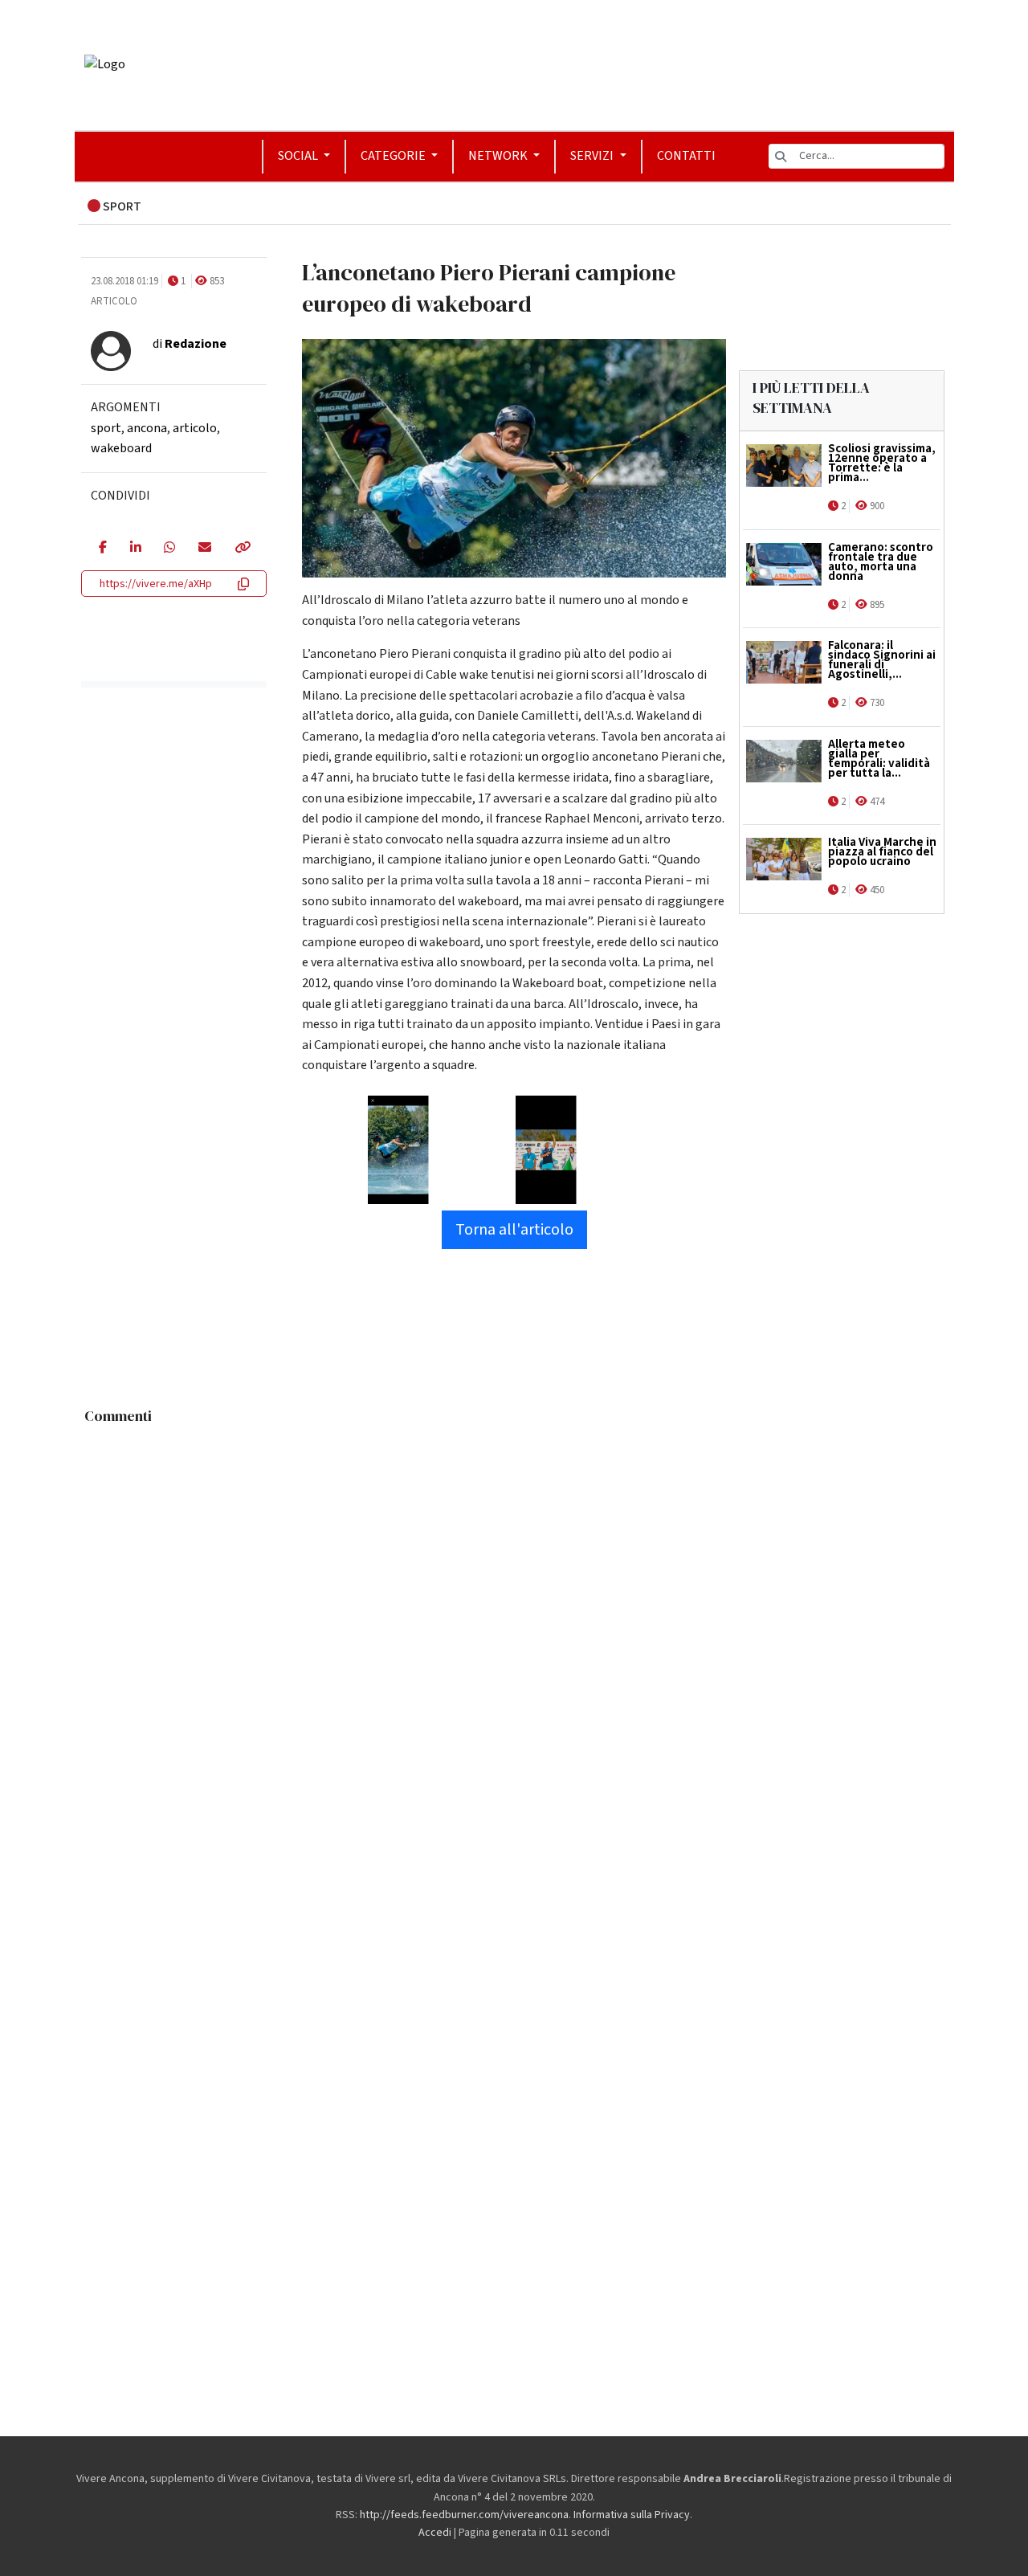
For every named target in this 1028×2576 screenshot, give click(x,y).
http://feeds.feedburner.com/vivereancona (464, 2515)
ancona (147, 428)
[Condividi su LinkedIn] (135, 549)
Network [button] (499, 156)
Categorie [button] (394, 156)
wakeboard (121, 448)
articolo (195, 428)
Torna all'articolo (514, 1230)
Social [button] (299, 156)
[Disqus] (514, 1633)
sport (106, 428)
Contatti (686, 156)
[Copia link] (242, 549)
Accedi (435, 2533)
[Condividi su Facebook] (102, 549)
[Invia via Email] (204, 549)
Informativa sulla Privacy (632, 2515)
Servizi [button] (593, 156)
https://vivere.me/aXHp (156, 584)
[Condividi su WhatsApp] (169, 549)
